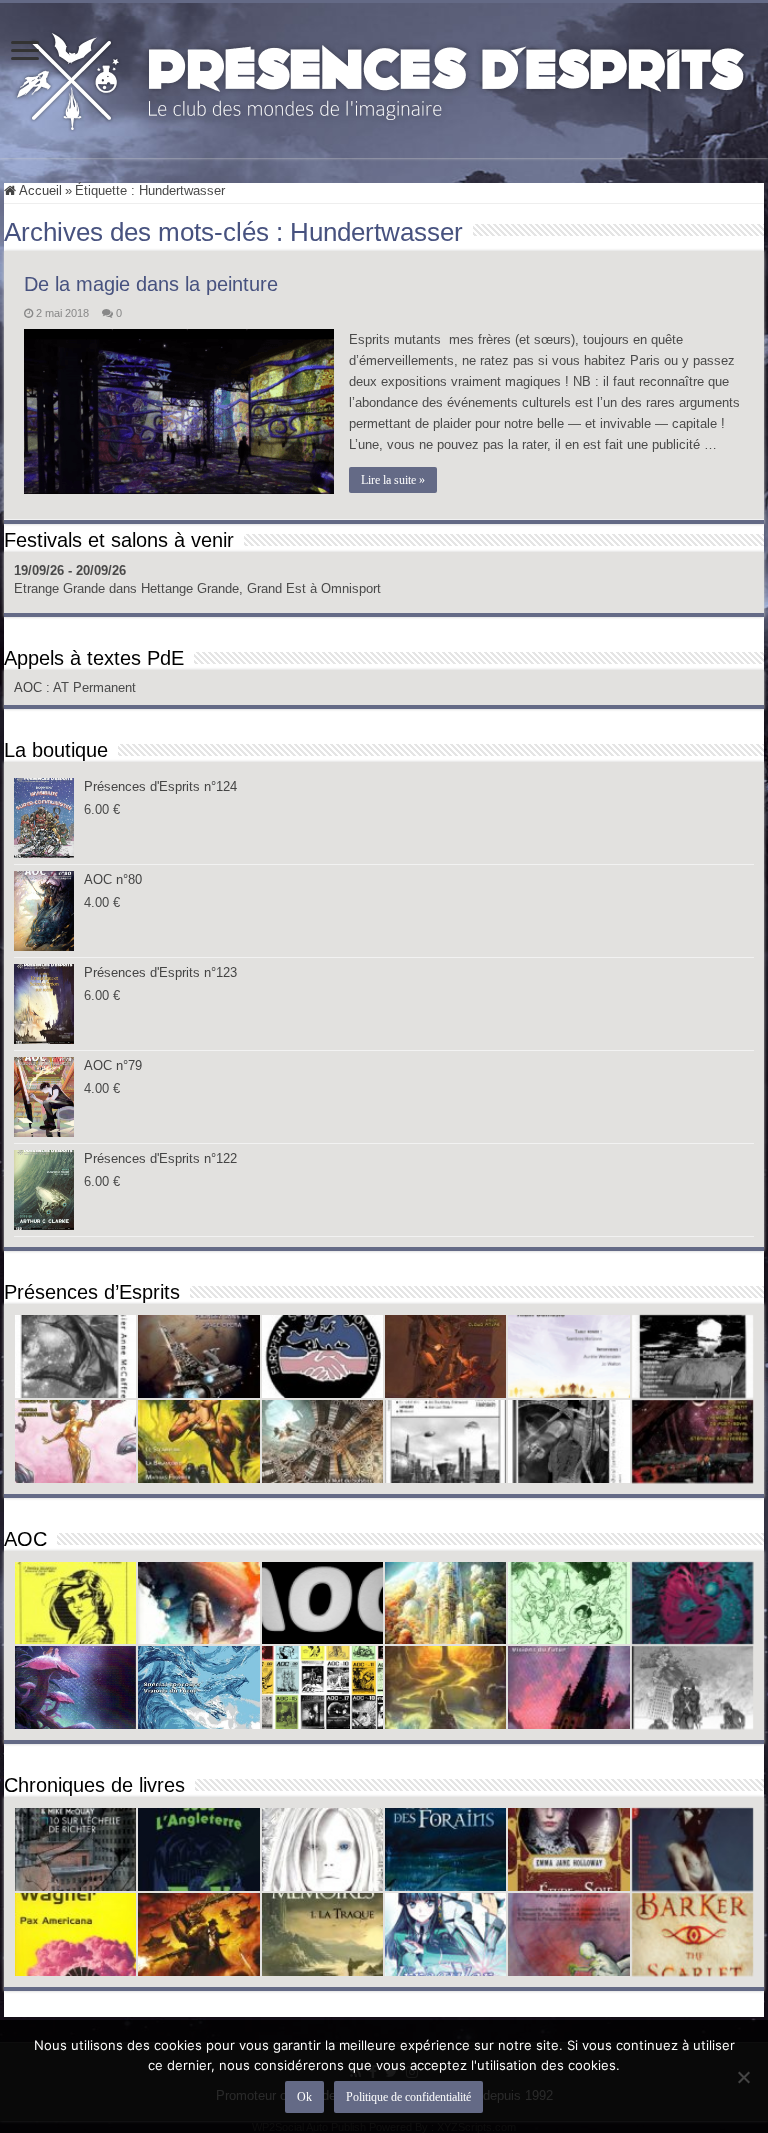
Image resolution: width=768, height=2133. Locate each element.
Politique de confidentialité (408, 2097)
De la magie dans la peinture (151, 284)
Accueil (39, 190)
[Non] (743, 2077)
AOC (30, 687)
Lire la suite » (393, 480)
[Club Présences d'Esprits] (384, 77)
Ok (304, 2097)
